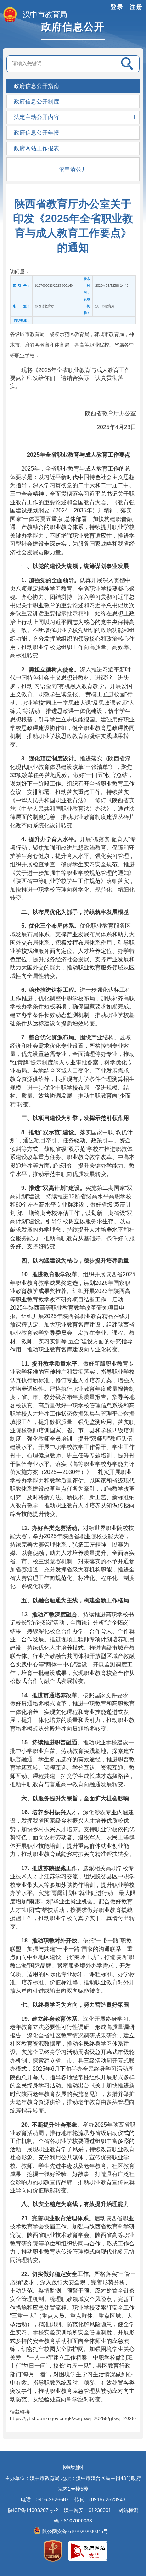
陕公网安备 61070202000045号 (76, 2532)
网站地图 (73, 2467)
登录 (117, 7)
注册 (136, 7)
